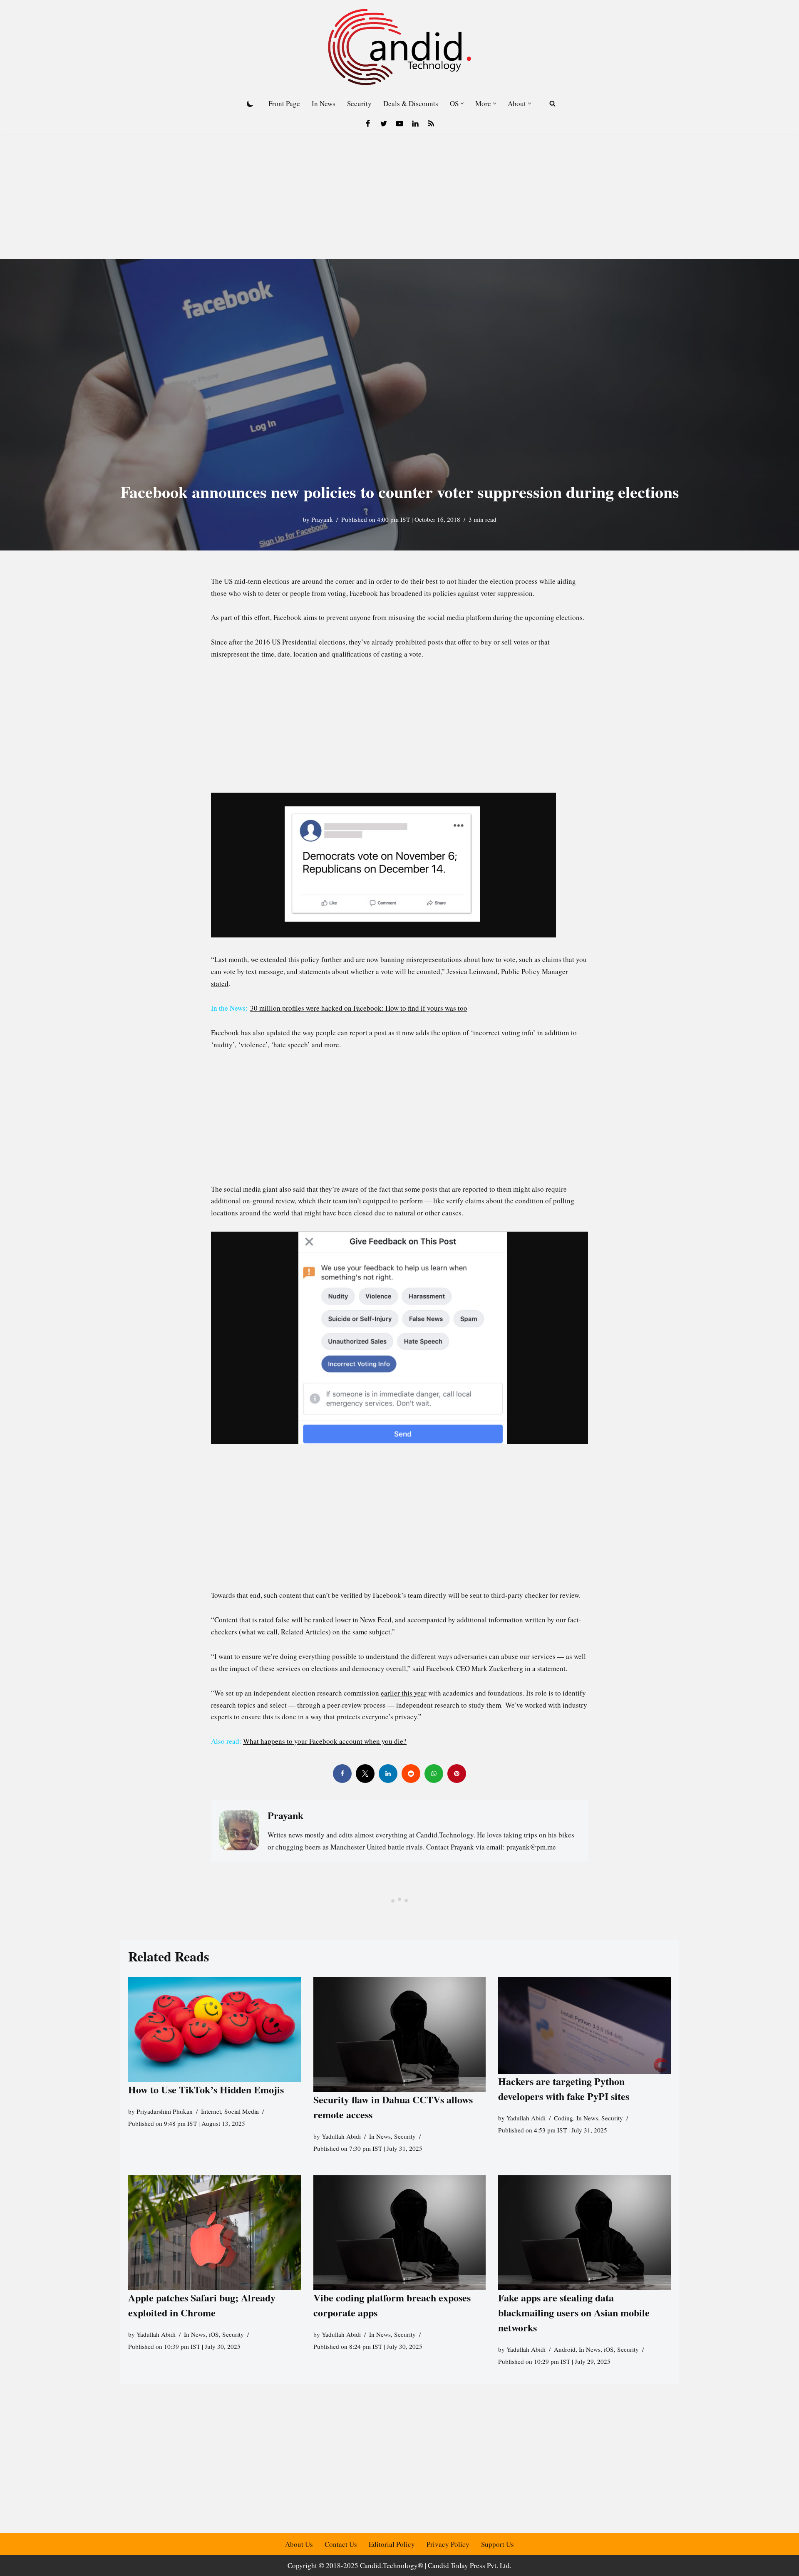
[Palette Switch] (250, 104)
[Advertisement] (399, 197)
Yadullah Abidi (341, 2136)
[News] (431, 124)
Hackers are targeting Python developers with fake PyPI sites (564, 2089)
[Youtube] (399, 124)
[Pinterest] (457, 1774)
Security (359, 103)
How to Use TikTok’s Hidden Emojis (206, 2089)
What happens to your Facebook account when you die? (325, 1741)
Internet (211, 2111)
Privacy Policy (448, 2544)
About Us (299, 2544)
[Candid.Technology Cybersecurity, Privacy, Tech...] (399, 47)
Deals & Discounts (411, 103)
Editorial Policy (392, 2544)
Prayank (322, 519)
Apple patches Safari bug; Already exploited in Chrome (202, 2305)
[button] (462, 103)
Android (565, 2349)
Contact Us (341, 2544)
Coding (563, 2118)
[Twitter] (384, 124)
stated (220, 983)
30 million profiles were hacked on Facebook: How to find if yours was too (359, 1008)
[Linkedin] (415, 124)
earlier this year (404, 1693)
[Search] (552, 103)
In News (324, 103)
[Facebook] (368, 124)
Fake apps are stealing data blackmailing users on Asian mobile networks (574, 2312)
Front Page (284, 103)
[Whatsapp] (434, 1774)
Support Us (498, 2544)
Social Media (242, 2111)
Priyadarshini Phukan (165, 2111)
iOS (214, 2334)
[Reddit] (411, 1774)
